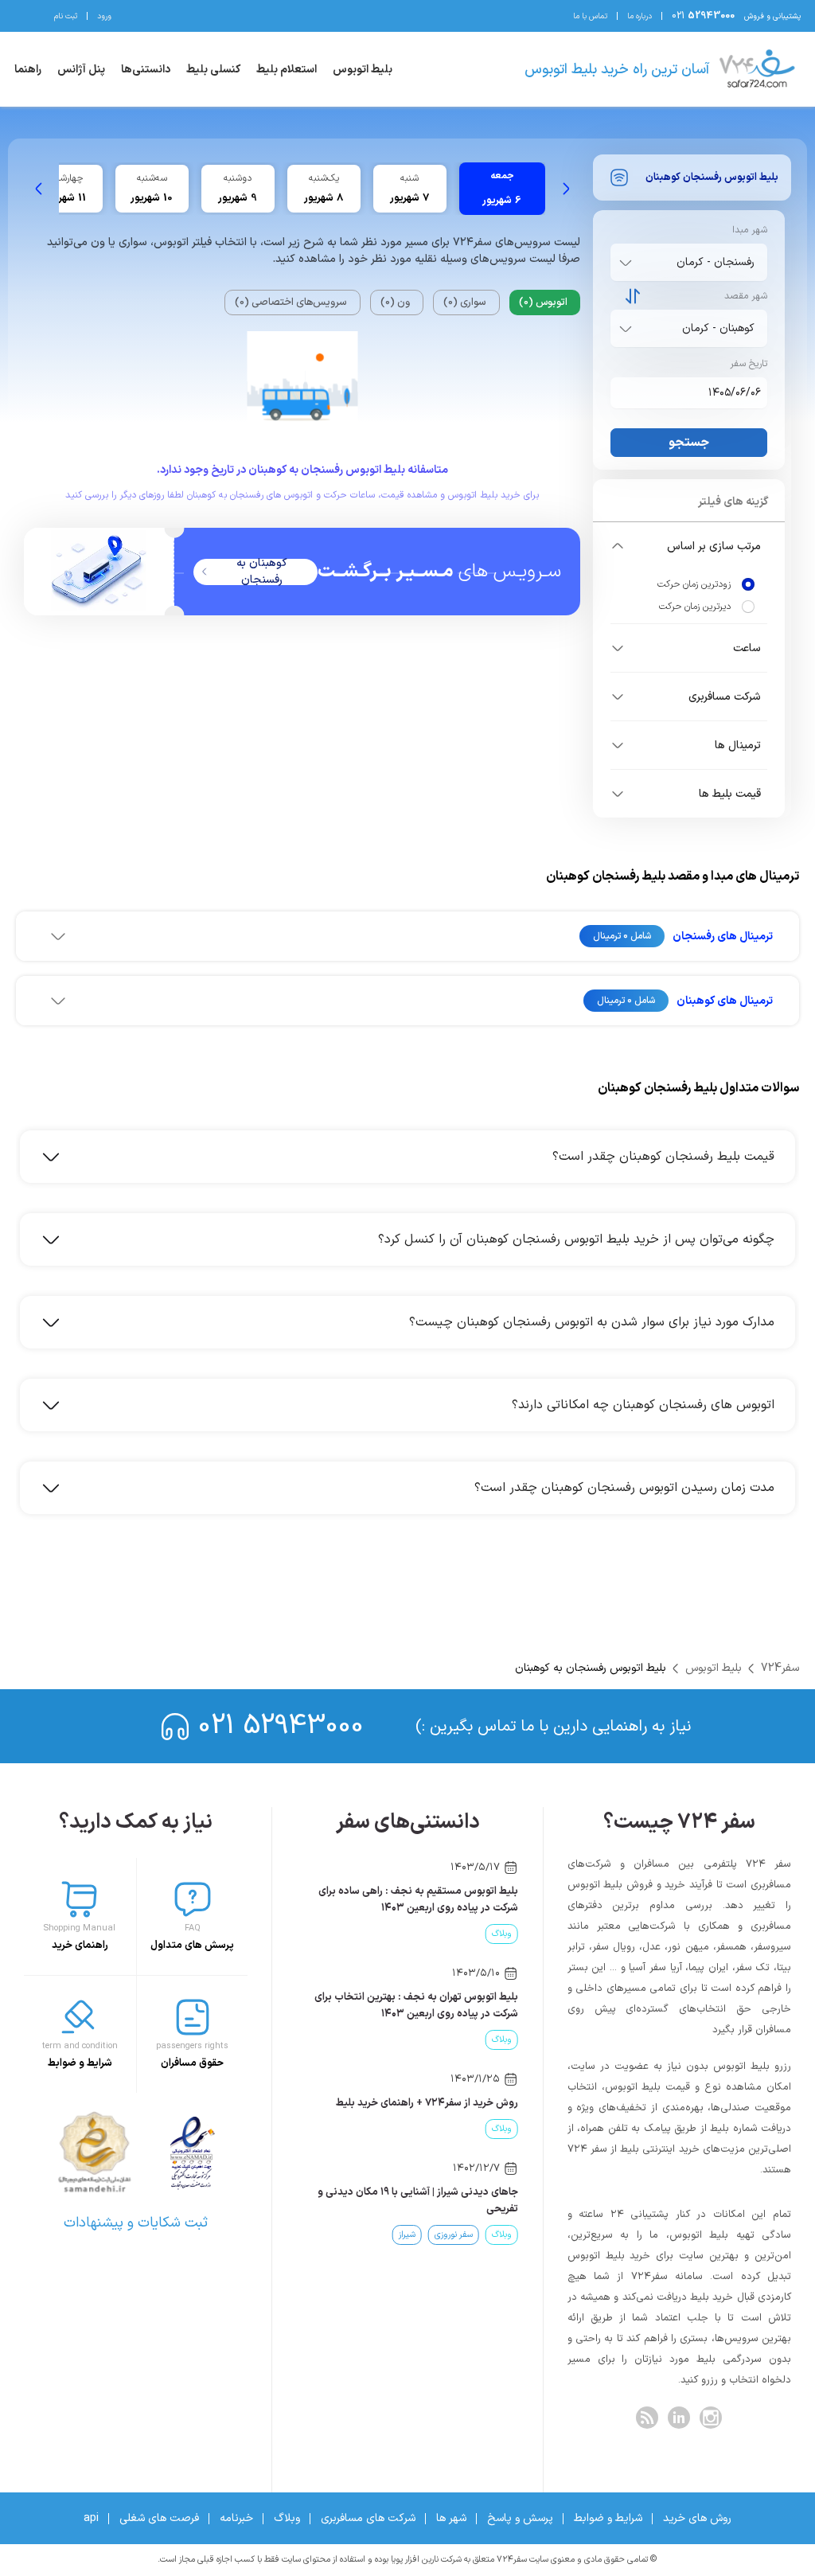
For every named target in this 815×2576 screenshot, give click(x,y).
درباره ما (640, 16)
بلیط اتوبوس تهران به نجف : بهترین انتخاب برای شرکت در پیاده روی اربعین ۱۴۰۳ (416, 2006)
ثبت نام (66, 16)
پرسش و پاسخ (520, 2518)
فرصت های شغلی (159, 2518)
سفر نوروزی (454, 2235)
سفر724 (780, 1668)
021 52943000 (281, 1726)
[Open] (626, 263)
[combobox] (686, 262)
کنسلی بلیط (213, 70)
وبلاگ (502, 1934)
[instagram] (711, 2418)
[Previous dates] (566, 189)
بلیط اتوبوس (363, 70)
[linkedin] (679, 2418)
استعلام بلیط (287, 70)
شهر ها (451, 2518)
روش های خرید (697, 2518)
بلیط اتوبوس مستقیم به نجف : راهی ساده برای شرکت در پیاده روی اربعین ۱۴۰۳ (418, 1900)
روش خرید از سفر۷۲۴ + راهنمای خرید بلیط (427, 2103)
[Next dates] (39, 189)
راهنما (28, 70)
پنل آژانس (81, 70)
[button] (689, 546)
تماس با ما (590, 16)
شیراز (407, 2235)
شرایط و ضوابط (608, 2518)
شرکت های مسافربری (368, 2518)
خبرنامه (236, 2518)
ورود (104, 16)
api (91, 2518)
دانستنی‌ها (146, 70)
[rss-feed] (647, 2418)
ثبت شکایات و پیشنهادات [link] (136, 2223)
